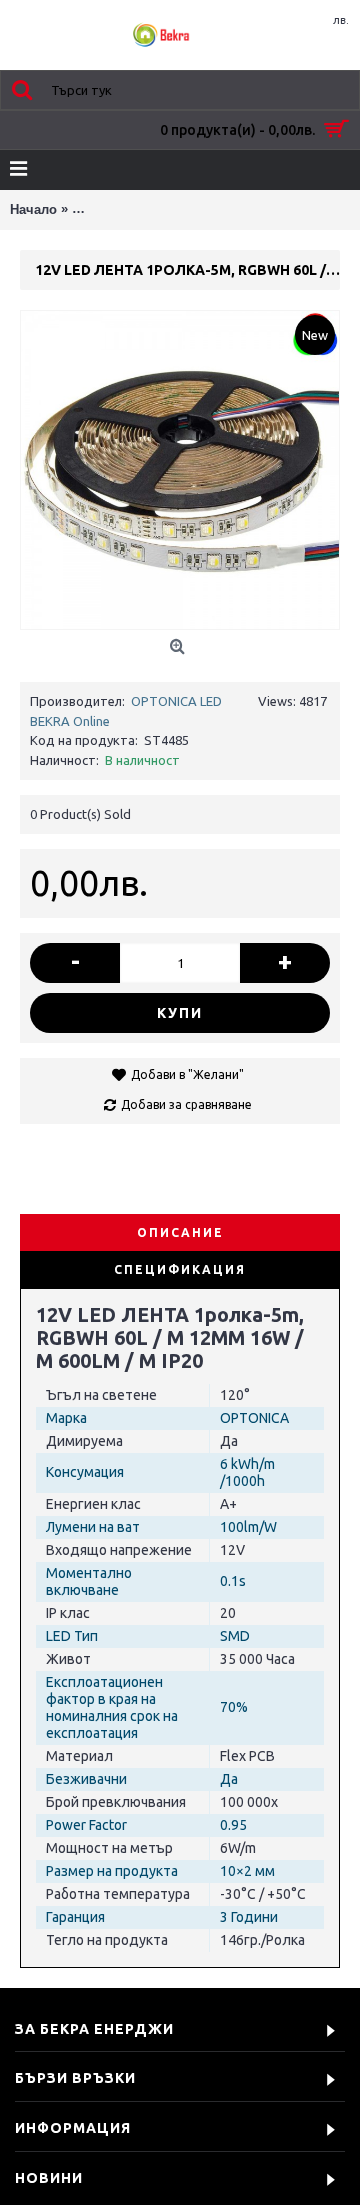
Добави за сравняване (186, 1104)
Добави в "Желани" (187, 1074)
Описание (180, 1232)
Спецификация (180, 1269)
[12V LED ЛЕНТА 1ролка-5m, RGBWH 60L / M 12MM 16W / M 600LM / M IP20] (180, 470)
